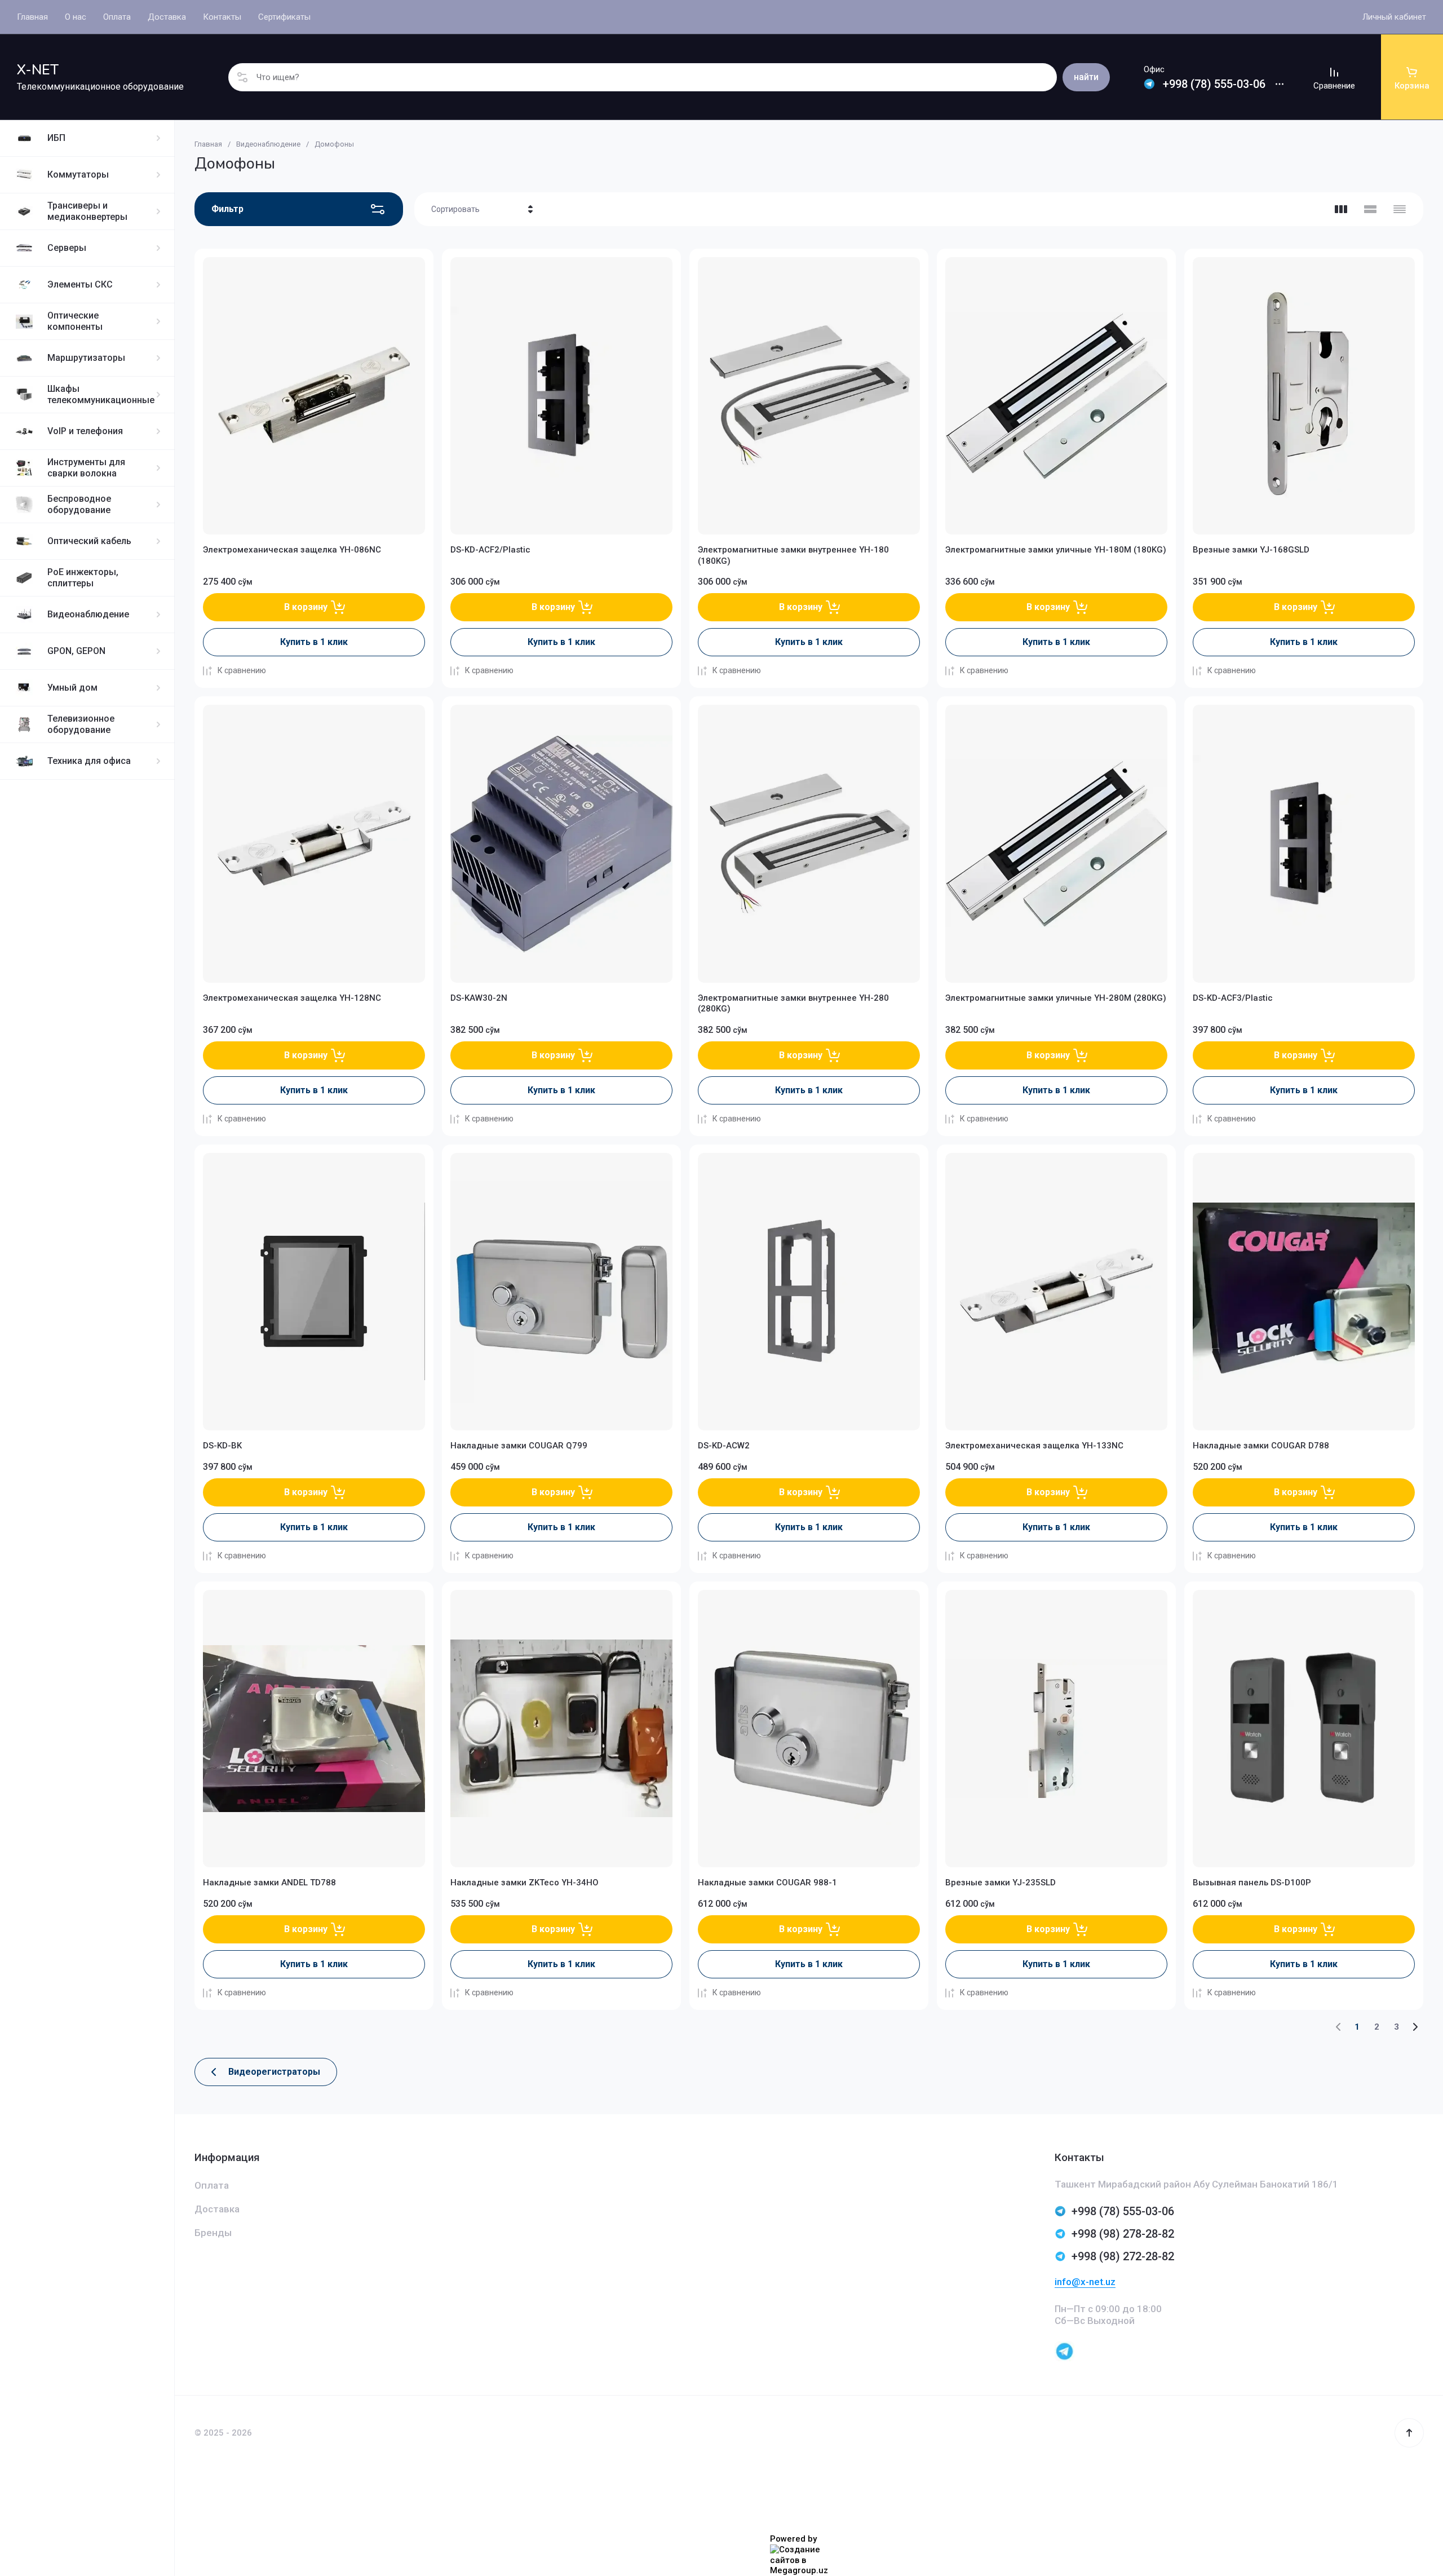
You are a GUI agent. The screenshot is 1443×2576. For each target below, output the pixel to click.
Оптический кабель (89, 541)
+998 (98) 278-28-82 (1123, 2234)
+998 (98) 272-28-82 (1123, 2256)
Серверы (67, 248)
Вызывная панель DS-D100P (1252, 1883)
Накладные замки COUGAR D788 (1261, 1446)
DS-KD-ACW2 (724, 1446)
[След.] (1415, 2027)
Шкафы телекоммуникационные (101, 394)
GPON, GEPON (76, 651)
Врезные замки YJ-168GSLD (1251, 550)
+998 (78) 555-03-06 (1214, 84)
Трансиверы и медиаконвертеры (87, 211)
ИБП (56, 138)
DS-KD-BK (222, 1446)
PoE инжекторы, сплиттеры (83, 578)
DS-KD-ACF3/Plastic (1233, 998)
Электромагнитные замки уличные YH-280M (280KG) (1056, 998)
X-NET (38, 70)
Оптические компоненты (75, 321)
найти (1086, 77)
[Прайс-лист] (1400, 209)
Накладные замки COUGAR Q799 (519, 1446)
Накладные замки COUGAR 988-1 (767, 1883)
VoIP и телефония (85, 431)
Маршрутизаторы (86, 358)
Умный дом (72, 688)
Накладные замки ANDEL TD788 (269, 1883)
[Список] (1370, 209)
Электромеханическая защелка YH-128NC (292, 998)
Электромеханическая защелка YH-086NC (292, 550)
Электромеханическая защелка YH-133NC (1034, 1446)
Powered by (793, 2539)
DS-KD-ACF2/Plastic (490, 550)
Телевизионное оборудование (81, 724)
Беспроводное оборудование (79, 504)
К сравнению (242, 670)
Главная (208, 144)
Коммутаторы (78, 174)
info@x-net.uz (1085, 2282)
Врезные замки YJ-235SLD (1001, 1883)
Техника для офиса (89, 761)
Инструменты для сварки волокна (86, 468)
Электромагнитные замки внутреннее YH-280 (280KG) (793, 1004)
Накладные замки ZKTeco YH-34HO (524, 1883)
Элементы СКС (80, 284)
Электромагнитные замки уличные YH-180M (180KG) (1056, 550)
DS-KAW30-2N (479, 998)
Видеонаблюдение (88, 614)
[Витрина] (1341, 209)
